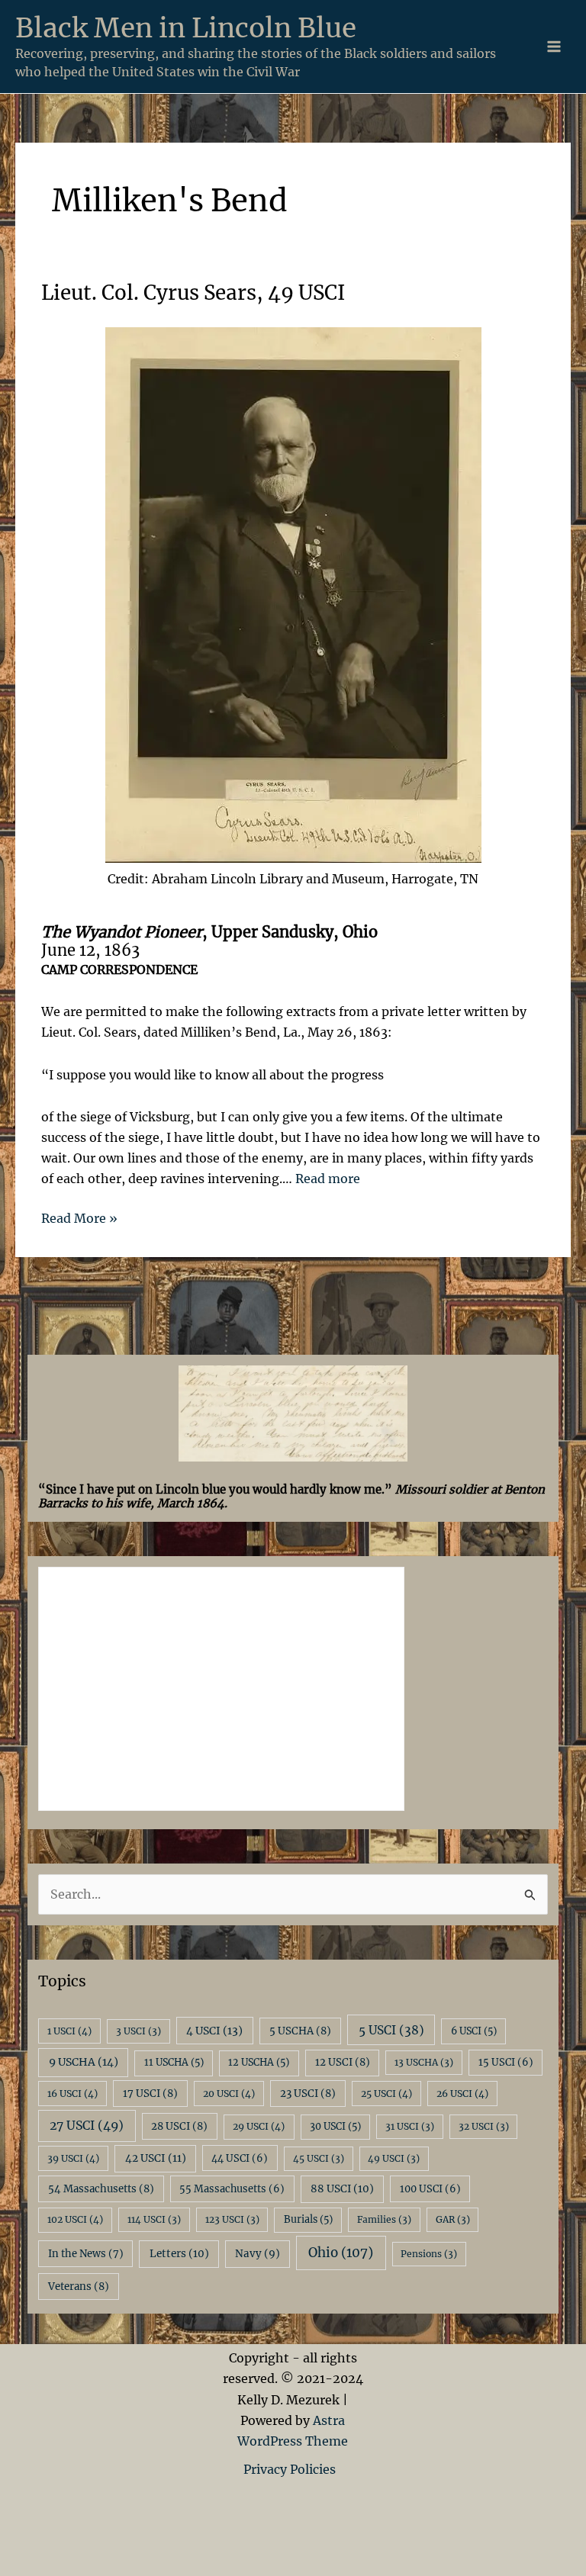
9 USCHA (84, 2062)
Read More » (79, 1219)
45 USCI (319, 2158)
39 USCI (73, 2158)
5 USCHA (300, 2031)
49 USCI (394, 2158)
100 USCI (430, 2189)
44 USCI (240, 2158)
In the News (86, 2254)
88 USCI (342, 2189)
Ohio (341, 2253)
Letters (179, 2254)
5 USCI (391, 2030)
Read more (328, 1179)
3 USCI (138, 2031)
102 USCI (75, 2219)
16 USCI (72, 2094)
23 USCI (308, 2094)
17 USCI (150, 2094)
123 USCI (232, 2219)
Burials (308, 2219)
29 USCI (259, 2126)
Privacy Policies (293, 2469)
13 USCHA (424, 2062)
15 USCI (506, 2062)
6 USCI (474, 2031)
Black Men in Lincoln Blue (186, 28)
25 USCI (386, 2094)
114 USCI (154, 2219)
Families (384, 2219)
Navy (258, 2254)
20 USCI (229, 2094)
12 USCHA (259, 2062)
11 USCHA (174, 2062)
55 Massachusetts (232, 2189)
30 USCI (335, 2126)
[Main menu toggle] (554, 47)
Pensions (429, 2254)
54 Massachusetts (101, 2189)
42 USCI (156, 2158)
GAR (453, 2219)
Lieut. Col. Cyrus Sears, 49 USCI (193, 293)
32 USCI (484, 2126)
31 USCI (410, 2126)
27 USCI (87, 2125)
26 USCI (462, 2094)
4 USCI (214, 2031)
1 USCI (69, 2031)
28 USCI (179, 2126)
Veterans (79, 2287)
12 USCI (343, 2062)
